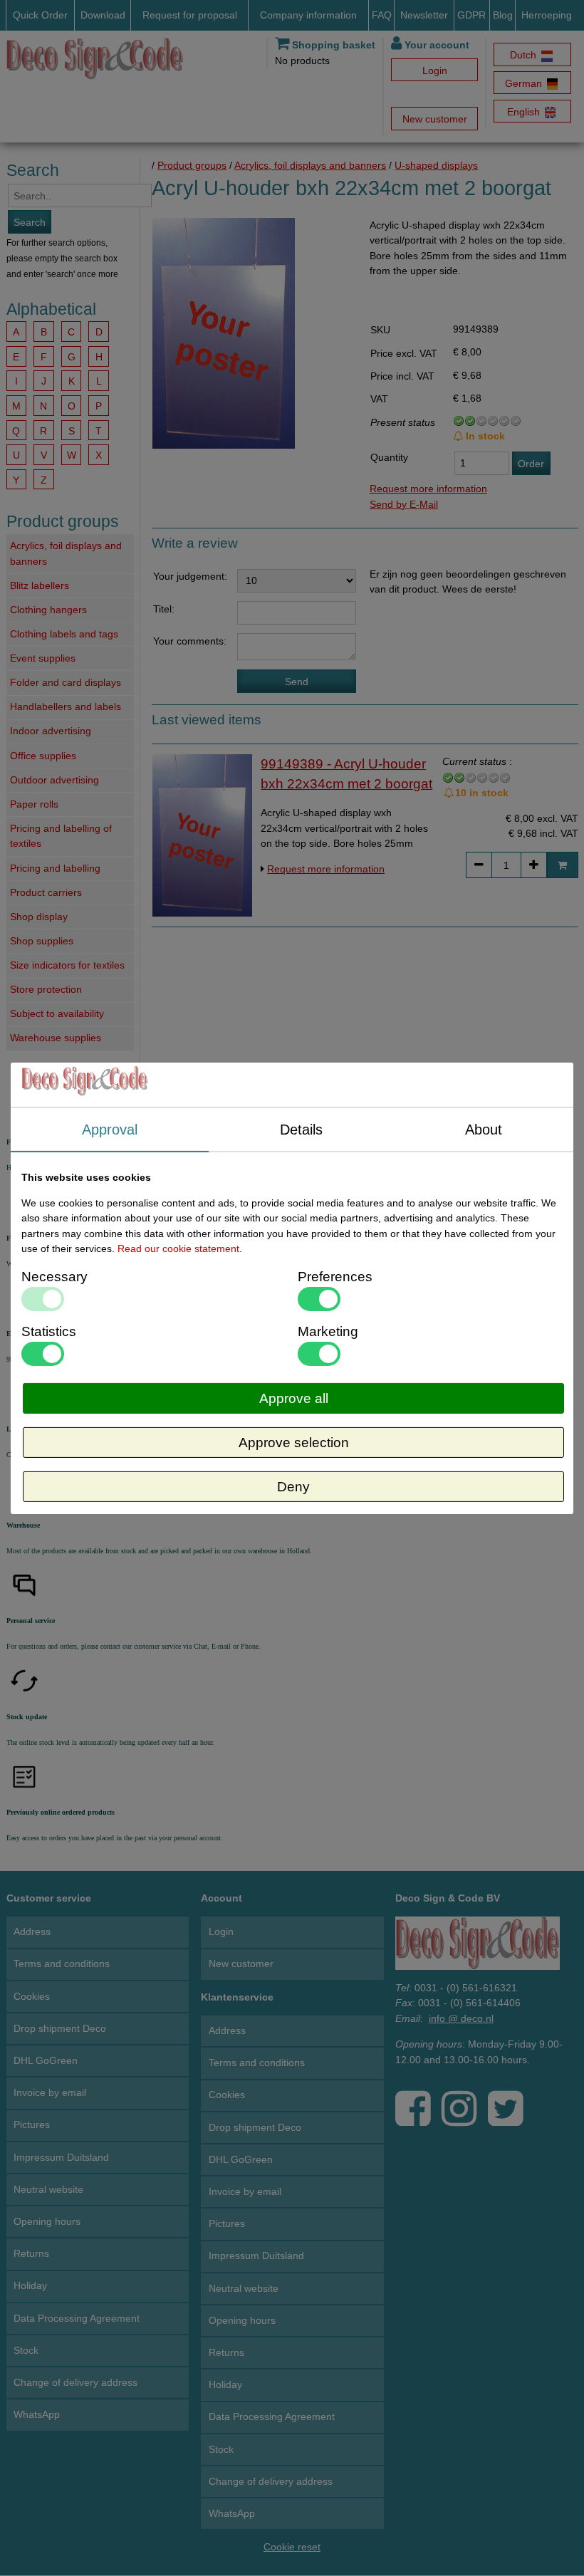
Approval (110, 1129)
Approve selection (294, 1443)
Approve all (294, 1398)
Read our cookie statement (178, 1248)
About (484, 1129)
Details (301, 1129)
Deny (293, 1487)
